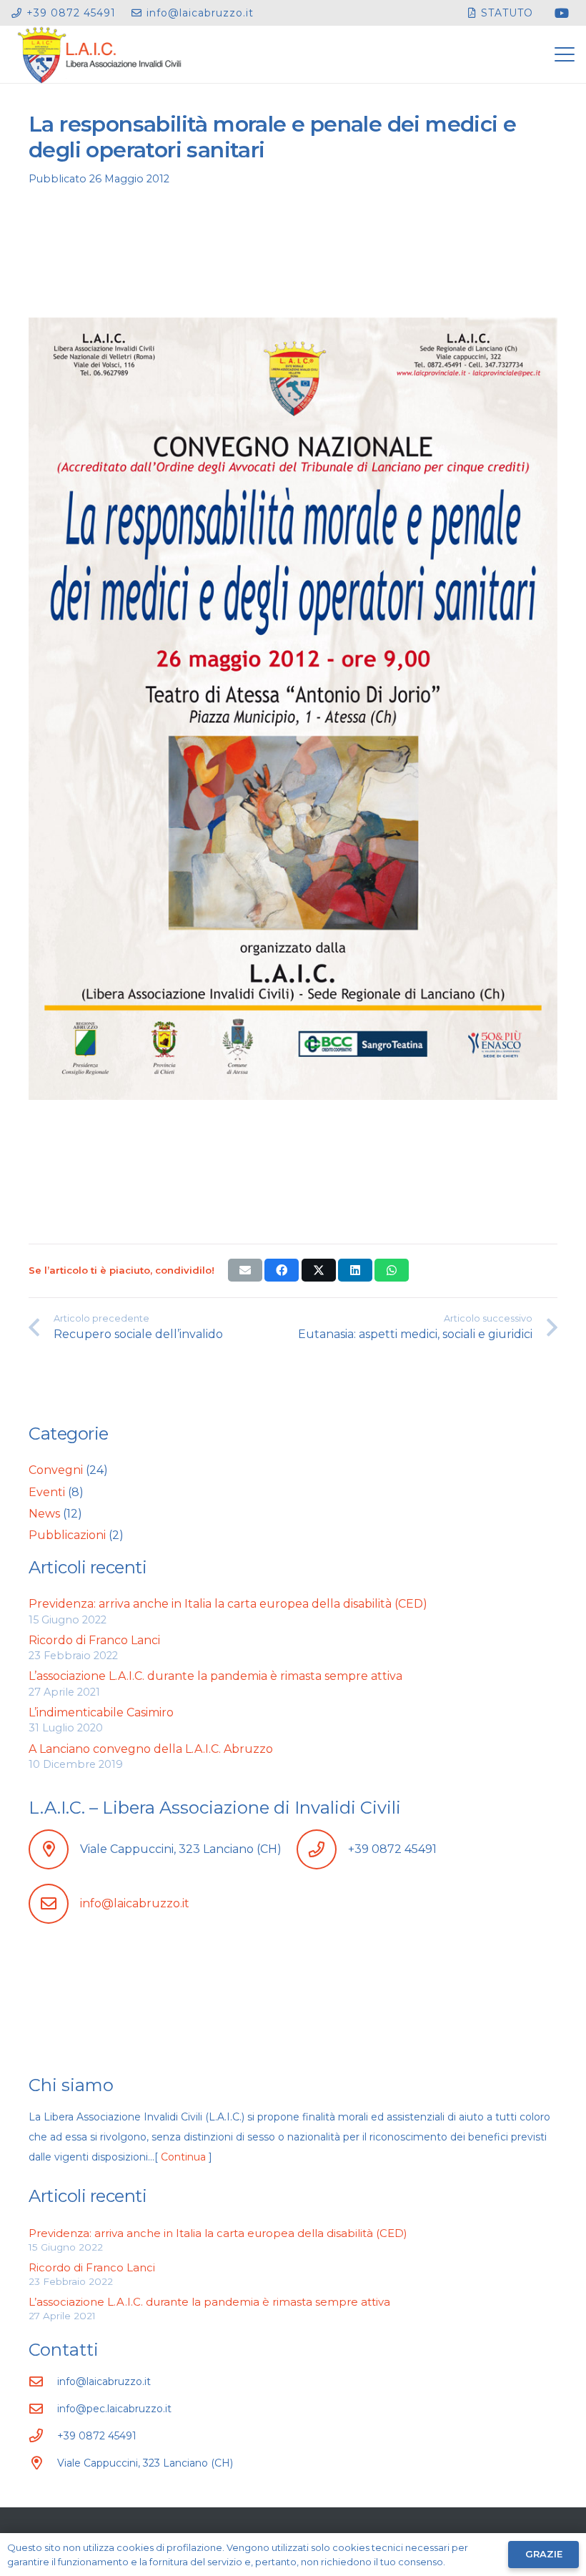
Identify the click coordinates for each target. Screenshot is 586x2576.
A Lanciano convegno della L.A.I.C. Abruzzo (151, 1749)
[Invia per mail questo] (245, 1270)
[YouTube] (562, 13)
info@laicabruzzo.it (135, 1903)
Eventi (47, 1492)
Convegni (56, 1470)
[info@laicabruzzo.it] (43, 2381)
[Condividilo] (282, 1270)
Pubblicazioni (67, 1535)
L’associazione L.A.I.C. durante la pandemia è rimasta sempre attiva (215, 1676)
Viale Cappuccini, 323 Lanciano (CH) (145, 2463)
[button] (565, 54)
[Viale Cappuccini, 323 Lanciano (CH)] (43, 2463)
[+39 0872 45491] (43, 2435)
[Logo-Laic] (100, 54)
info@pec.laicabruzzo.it (114, 2409)
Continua (183, 2157)
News (44, 1514)
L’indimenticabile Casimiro (101, 1712)
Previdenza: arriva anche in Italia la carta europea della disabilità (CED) (228, 1604)
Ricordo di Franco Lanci (94, 1640)
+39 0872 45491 (97, 2436)
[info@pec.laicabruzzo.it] (43, 2408)
